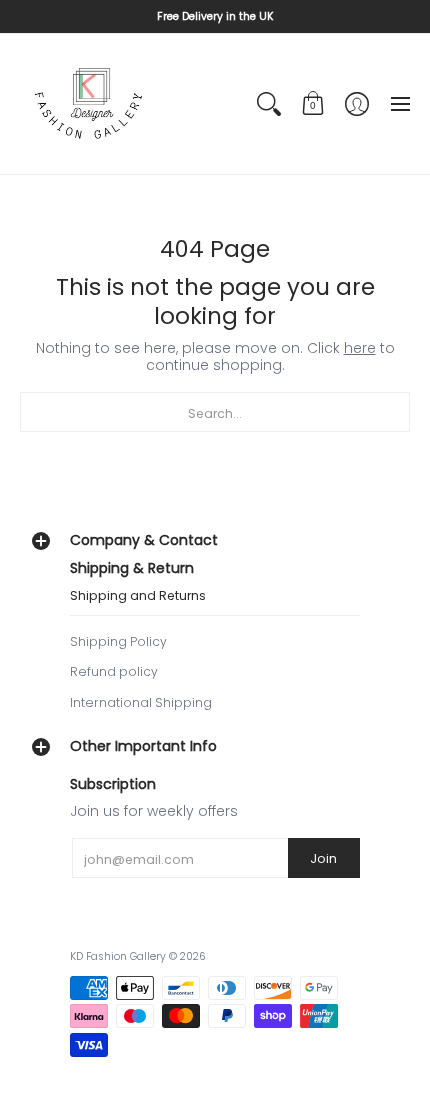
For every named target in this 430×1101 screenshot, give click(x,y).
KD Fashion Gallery (118, 956)
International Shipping (141, 702)
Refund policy (114, 671)
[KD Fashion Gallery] (90, 104)
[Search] (269, 104)
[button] (313, 104)
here (360, 348)
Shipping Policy (118, 641)
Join (323, 858)
